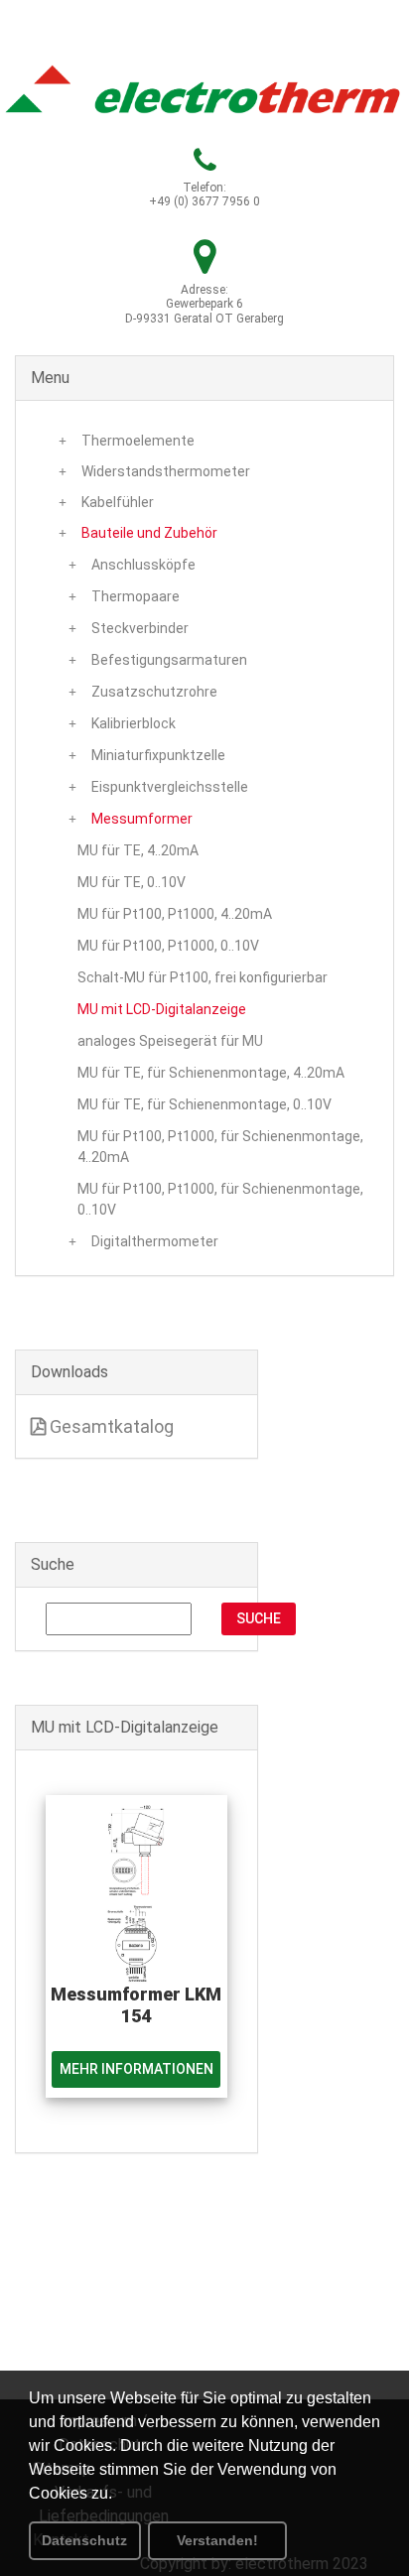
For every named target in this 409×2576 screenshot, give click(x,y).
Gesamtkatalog (110, 1426)
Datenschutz (84, 2540)
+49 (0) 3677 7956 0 (204, 201)
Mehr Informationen (136, 2069)
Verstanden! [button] (217, 2540)
